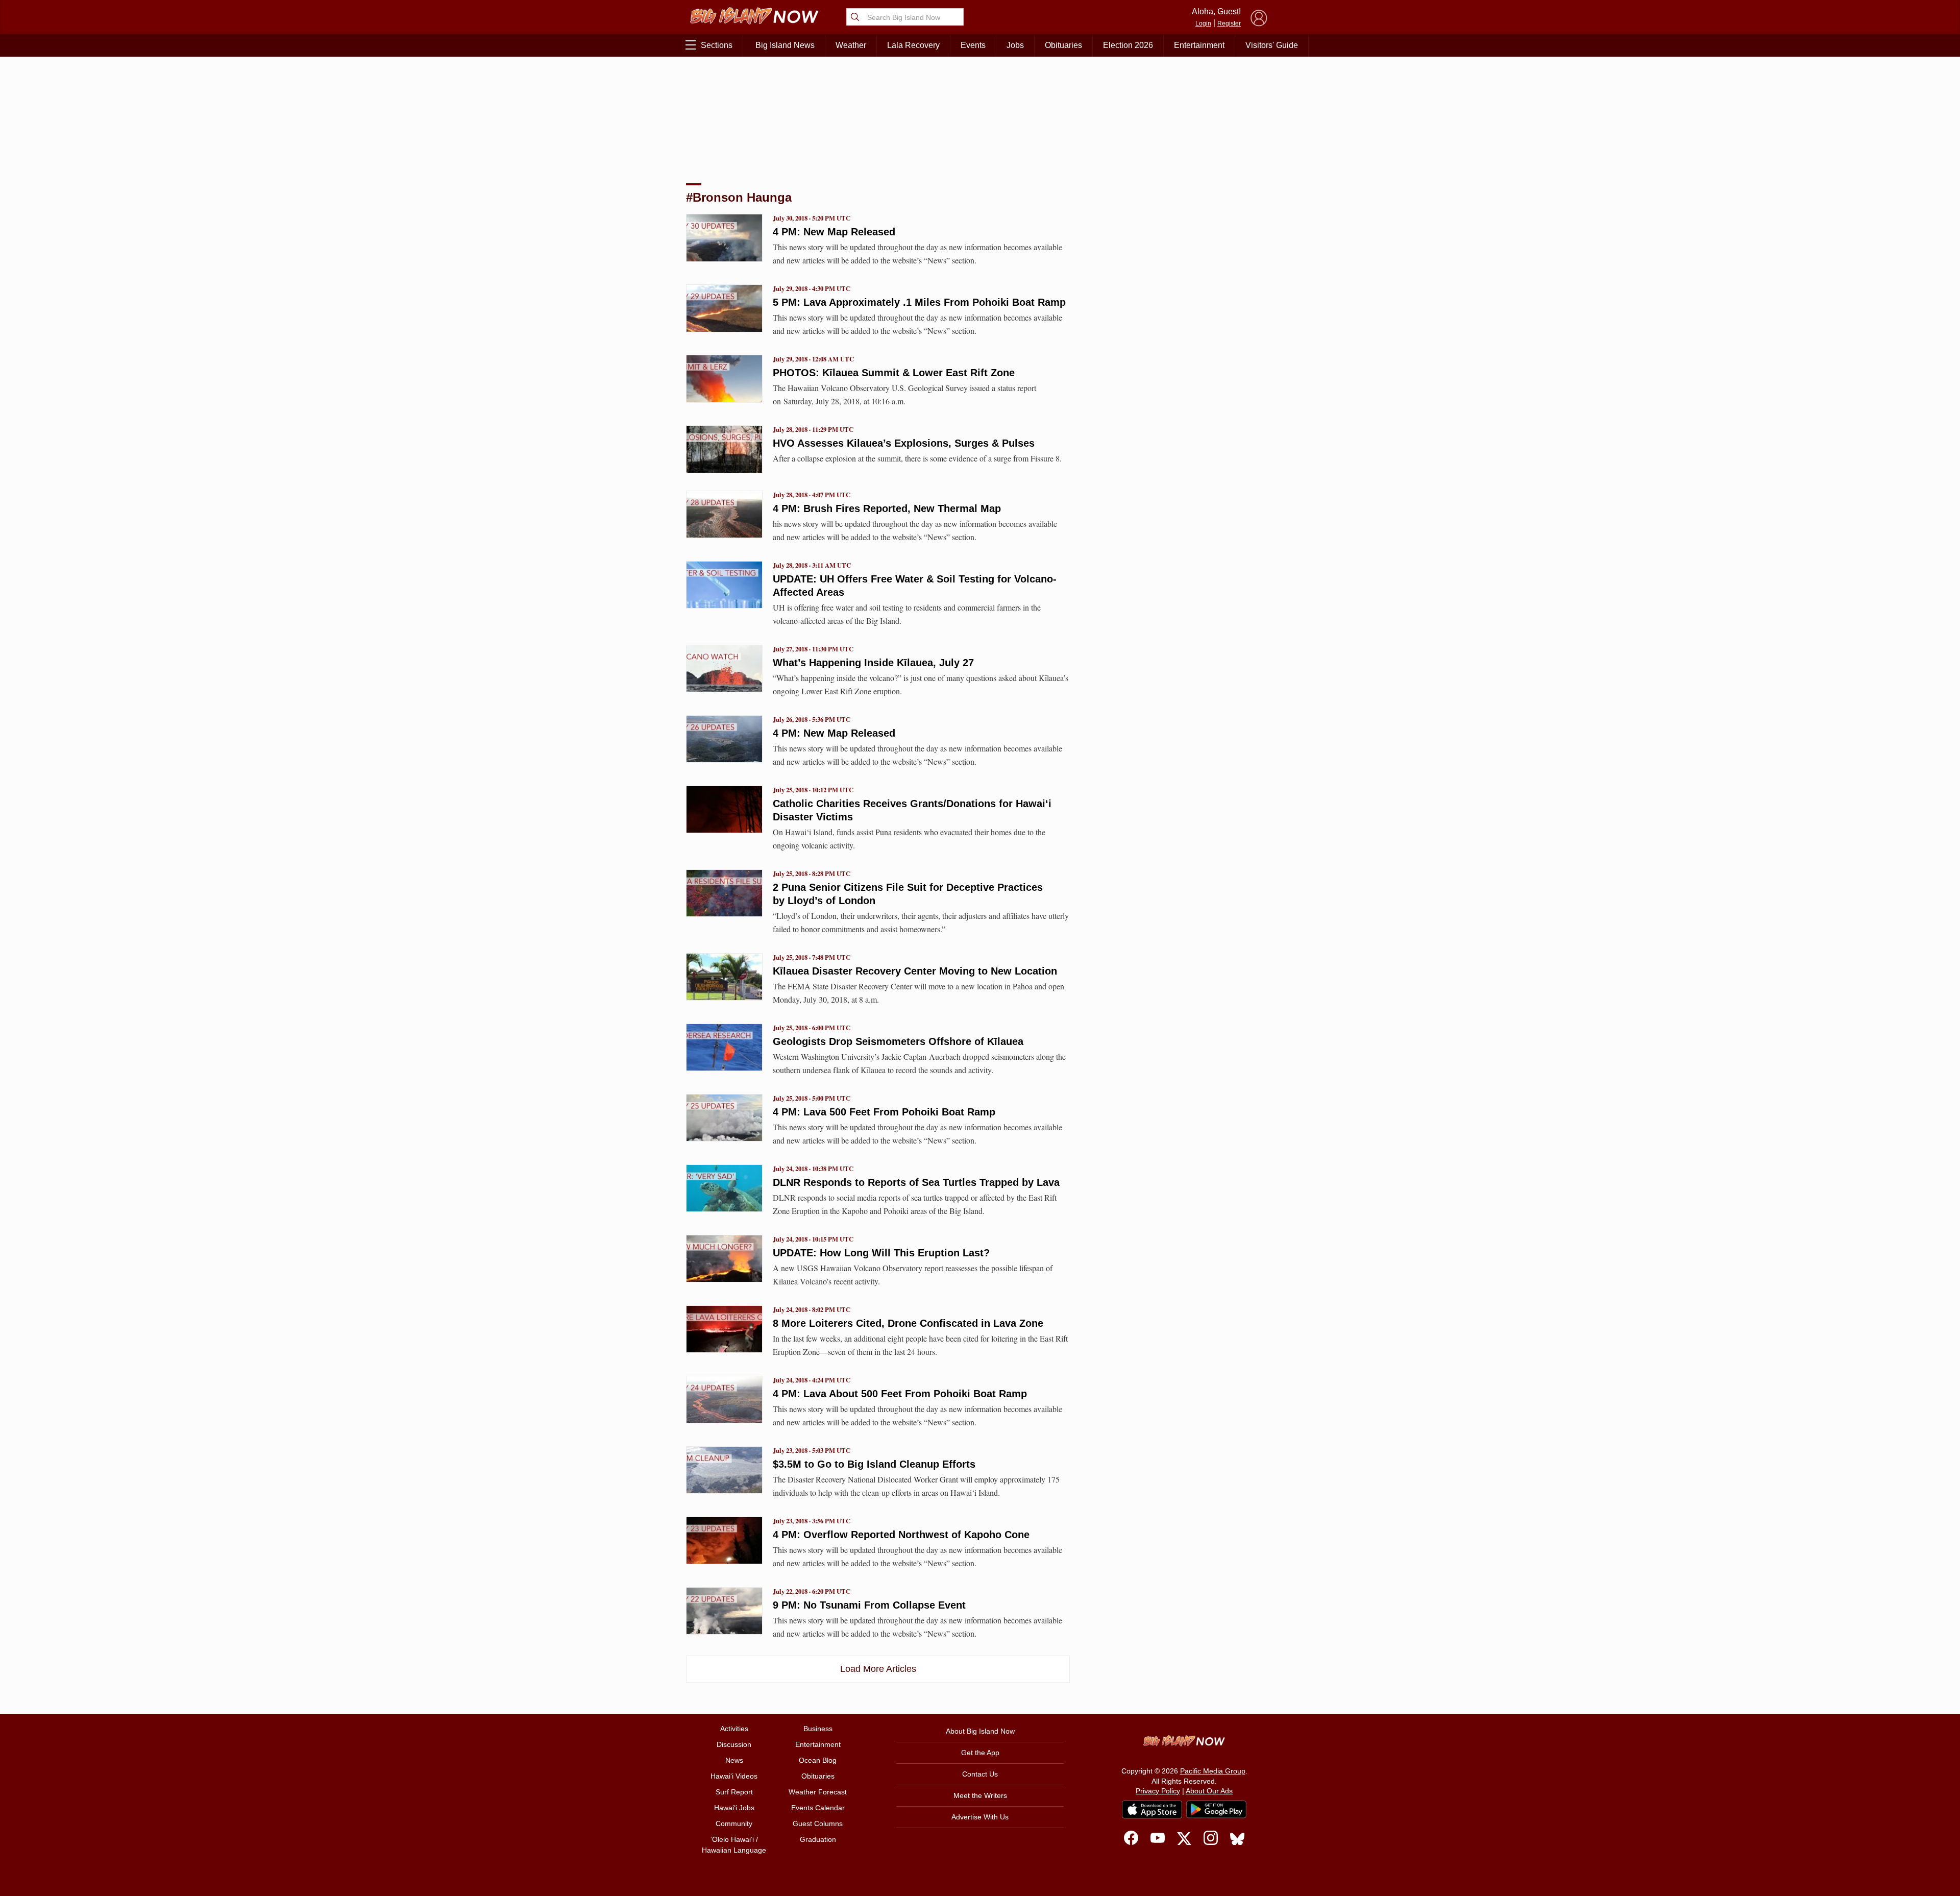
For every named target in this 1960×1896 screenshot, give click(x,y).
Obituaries (1063, 45)
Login (1203, 23)
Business (818, 1729)
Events (973, 45)
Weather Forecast (818, 1792)
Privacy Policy (1158, 1791)
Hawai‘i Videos (734, 1776)
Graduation (818, 1839)
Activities (734, 1729)
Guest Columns (818, 1824)
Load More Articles (878, 1669)
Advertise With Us (980, 1817)
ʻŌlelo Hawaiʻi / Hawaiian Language (734, 1845)
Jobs (1015, 45)
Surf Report (734, 1792)
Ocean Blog (818, 1760)
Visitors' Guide (1272, 45)
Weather (851, 45)
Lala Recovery (913, 45)
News (734, 1760)
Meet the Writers (980, 1795)
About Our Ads (1209, 1791)
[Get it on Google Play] (1216, 1810)
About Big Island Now (980, 1731)
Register (1229, 23)
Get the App (980, 1753)
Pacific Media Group (1213, 1771)
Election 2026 (1128, 45)
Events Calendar (818, 1808)
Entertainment (1199, 45)
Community (734, 1824)
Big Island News (785, 45)
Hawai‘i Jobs (734, 1808)
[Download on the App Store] (1152, 1809)
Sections (717, 45)
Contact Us (980, 1774)
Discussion (734, 1744)
